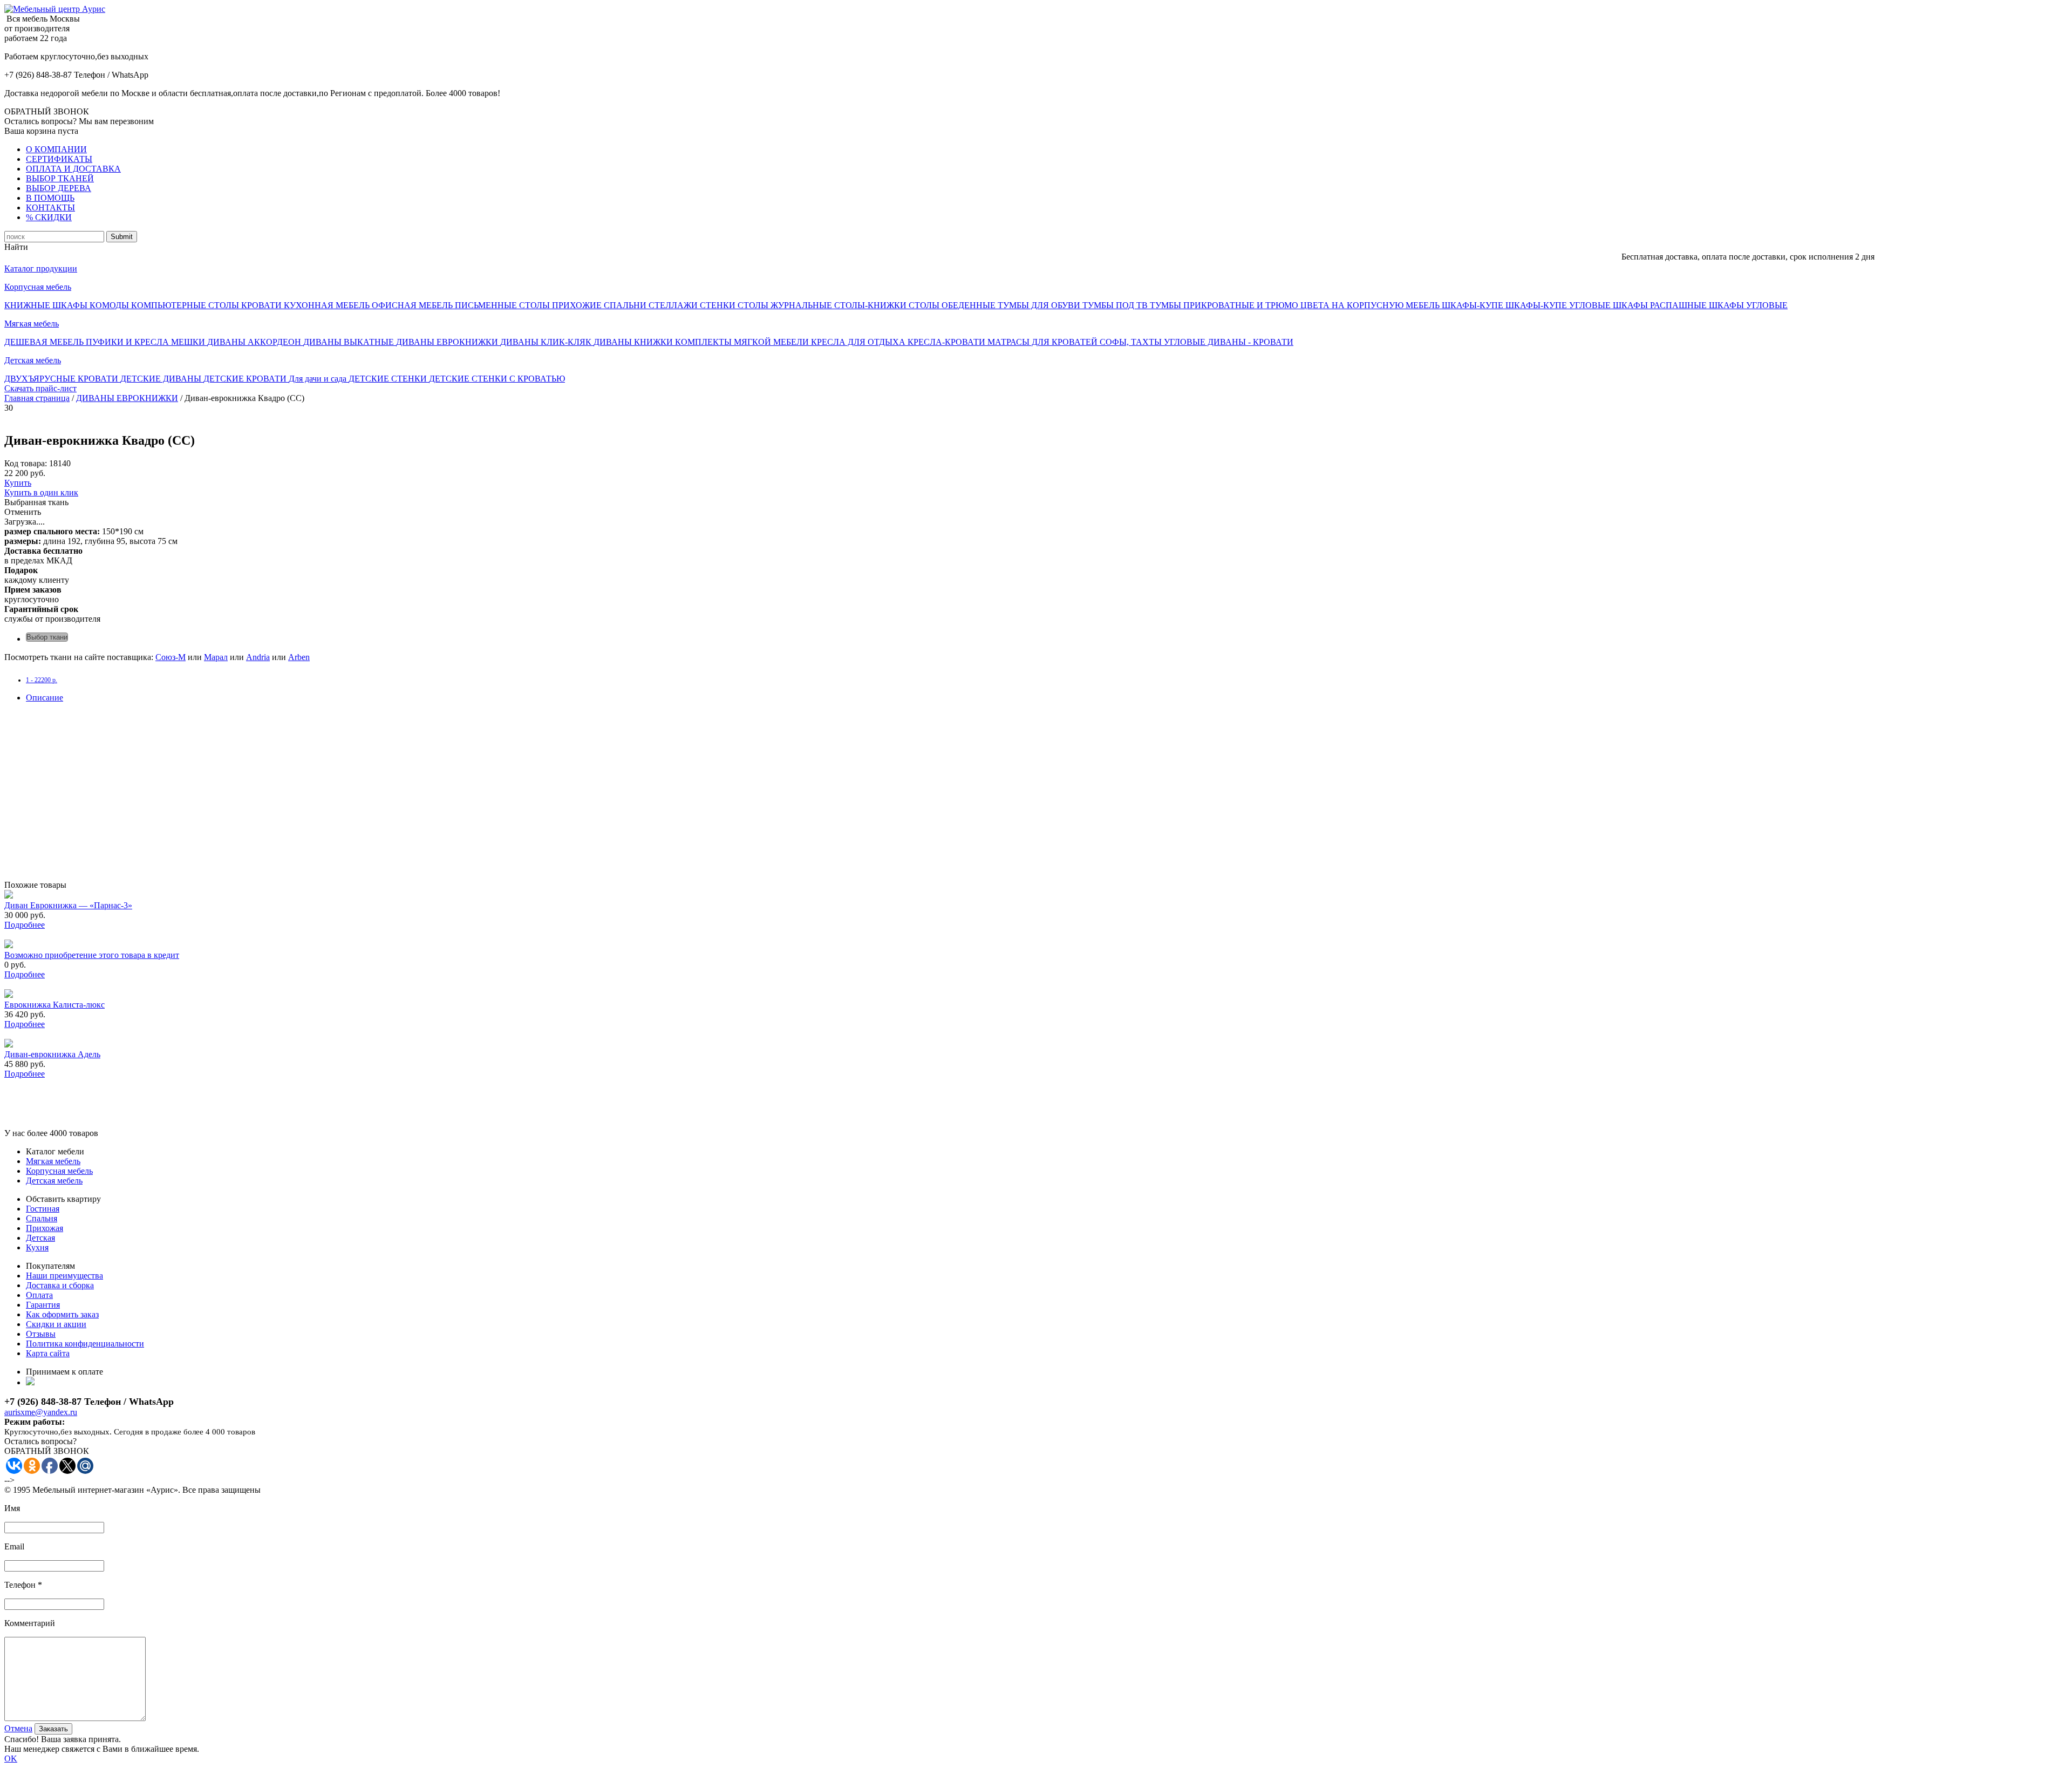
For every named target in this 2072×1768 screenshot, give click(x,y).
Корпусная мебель (38, 287)
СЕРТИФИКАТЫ (59, 159)
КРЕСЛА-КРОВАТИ (948, 342)
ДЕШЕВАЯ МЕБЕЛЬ (45, 342)
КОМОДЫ (110, 305)
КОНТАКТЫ (50, 208)
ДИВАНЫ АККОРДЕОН (255, 342)
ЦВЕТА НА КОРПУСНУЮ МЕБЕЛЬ (1371, 305)
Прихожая (45, 1228)
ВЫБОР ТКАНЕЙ (60, 178)
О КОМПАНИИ (56, 149)
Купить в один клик (41, 492)
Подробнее (25, 925)
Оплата (39, 1295)
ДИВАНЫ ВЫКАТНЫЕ (350, 342)
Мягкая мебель (32, 324)
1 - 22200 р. (42, 680)
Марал (216, 657)
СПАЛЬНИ (626, 305)
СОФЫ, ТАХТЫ (1132, 342)
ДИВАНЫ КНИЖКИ (634, 342)
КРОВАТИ (263, 305)
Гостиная (43, 1209)
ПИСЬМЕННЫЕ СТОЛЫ (503, 305)
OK (11, 1759)
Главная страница (37, 398)
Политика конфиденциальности (85, 1344)
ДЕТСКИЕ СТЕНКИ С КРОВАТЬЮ (497, 379)
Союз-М (171, 657)
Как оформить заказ (62, 1314)
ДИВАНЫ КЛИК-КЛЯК (547, 342)
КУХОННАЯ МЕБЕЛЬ (328, 305)
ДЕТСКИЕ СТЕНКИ (389, 379)
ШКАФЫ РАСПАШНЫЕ (1661, 305)
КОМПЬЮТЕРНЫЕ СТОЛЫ (186, 305)
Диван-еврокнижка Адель (52, 1054)
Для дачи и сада (319, 379)
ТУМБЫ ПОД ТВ (1116, 305)
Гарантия (43, 1305)
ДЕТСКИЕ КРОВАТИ (246, 379)
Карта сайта (48, 1353)
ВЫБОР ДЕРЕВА (59, 188)
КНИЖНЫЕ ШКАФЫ (47, 305)
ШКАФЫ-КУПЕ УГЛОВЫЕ (1559, 305)
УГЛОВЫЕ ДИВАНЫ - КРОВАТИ (1229, 342)
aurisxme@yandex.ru (41, 1412)
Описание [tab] (45, 698)
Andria (258, 657)
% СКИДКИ (49, 217)
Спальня (42, 1218)
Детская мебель (33, 360)
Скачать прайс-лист (40, 388)
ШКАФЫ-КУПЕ (1474, 305)
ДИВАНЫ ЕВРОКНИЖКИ (448, 342)
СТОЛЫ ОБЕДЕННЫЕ (953, 305)
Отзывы (41, 1334)
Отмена (18, 1728)
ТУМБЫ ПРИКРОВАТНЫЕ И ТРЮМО (1225, 305)
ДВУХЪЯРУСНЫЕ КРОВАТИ (62, 379)
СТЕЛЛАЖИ (674, 305)
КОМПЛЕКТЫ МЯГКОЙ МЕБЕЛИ (743, 342)
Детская (40, 1238)
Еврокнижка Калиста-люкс (54, 1005)
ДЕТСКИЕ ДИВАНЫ (162, 379)
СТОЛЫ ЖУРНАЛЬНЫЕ (786, 305)
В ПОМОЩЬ (50, 198)
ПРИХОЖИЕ (578, 305)
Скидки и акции (56, 1324)
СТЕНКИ (719, 305)
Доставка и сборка (60, 1285)
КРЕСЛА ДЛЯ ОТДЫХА (859, 342)
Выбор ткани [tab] (47, 637)
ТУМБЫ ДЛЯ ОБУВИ (1040, 305)
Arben (299, 657)
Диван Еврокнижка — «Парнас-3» (68, 905)
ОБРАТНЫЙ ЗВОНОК (47, 111)
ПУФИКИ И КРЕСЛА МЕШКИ (146, 342)
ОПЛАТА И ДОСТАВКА (73, 169)
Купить (18, 483)
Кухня (37, 1247)
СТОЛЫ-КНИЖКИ (871, 305)
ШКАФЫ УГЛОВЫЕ (1748, 305)
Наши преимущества (64, 1276)
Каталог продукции (41, 268)
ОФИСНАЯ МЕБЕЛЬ (413, 305)
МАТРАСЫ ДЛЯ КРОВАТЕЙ (1044, 342)
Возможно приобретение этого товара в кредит (92, 955)
